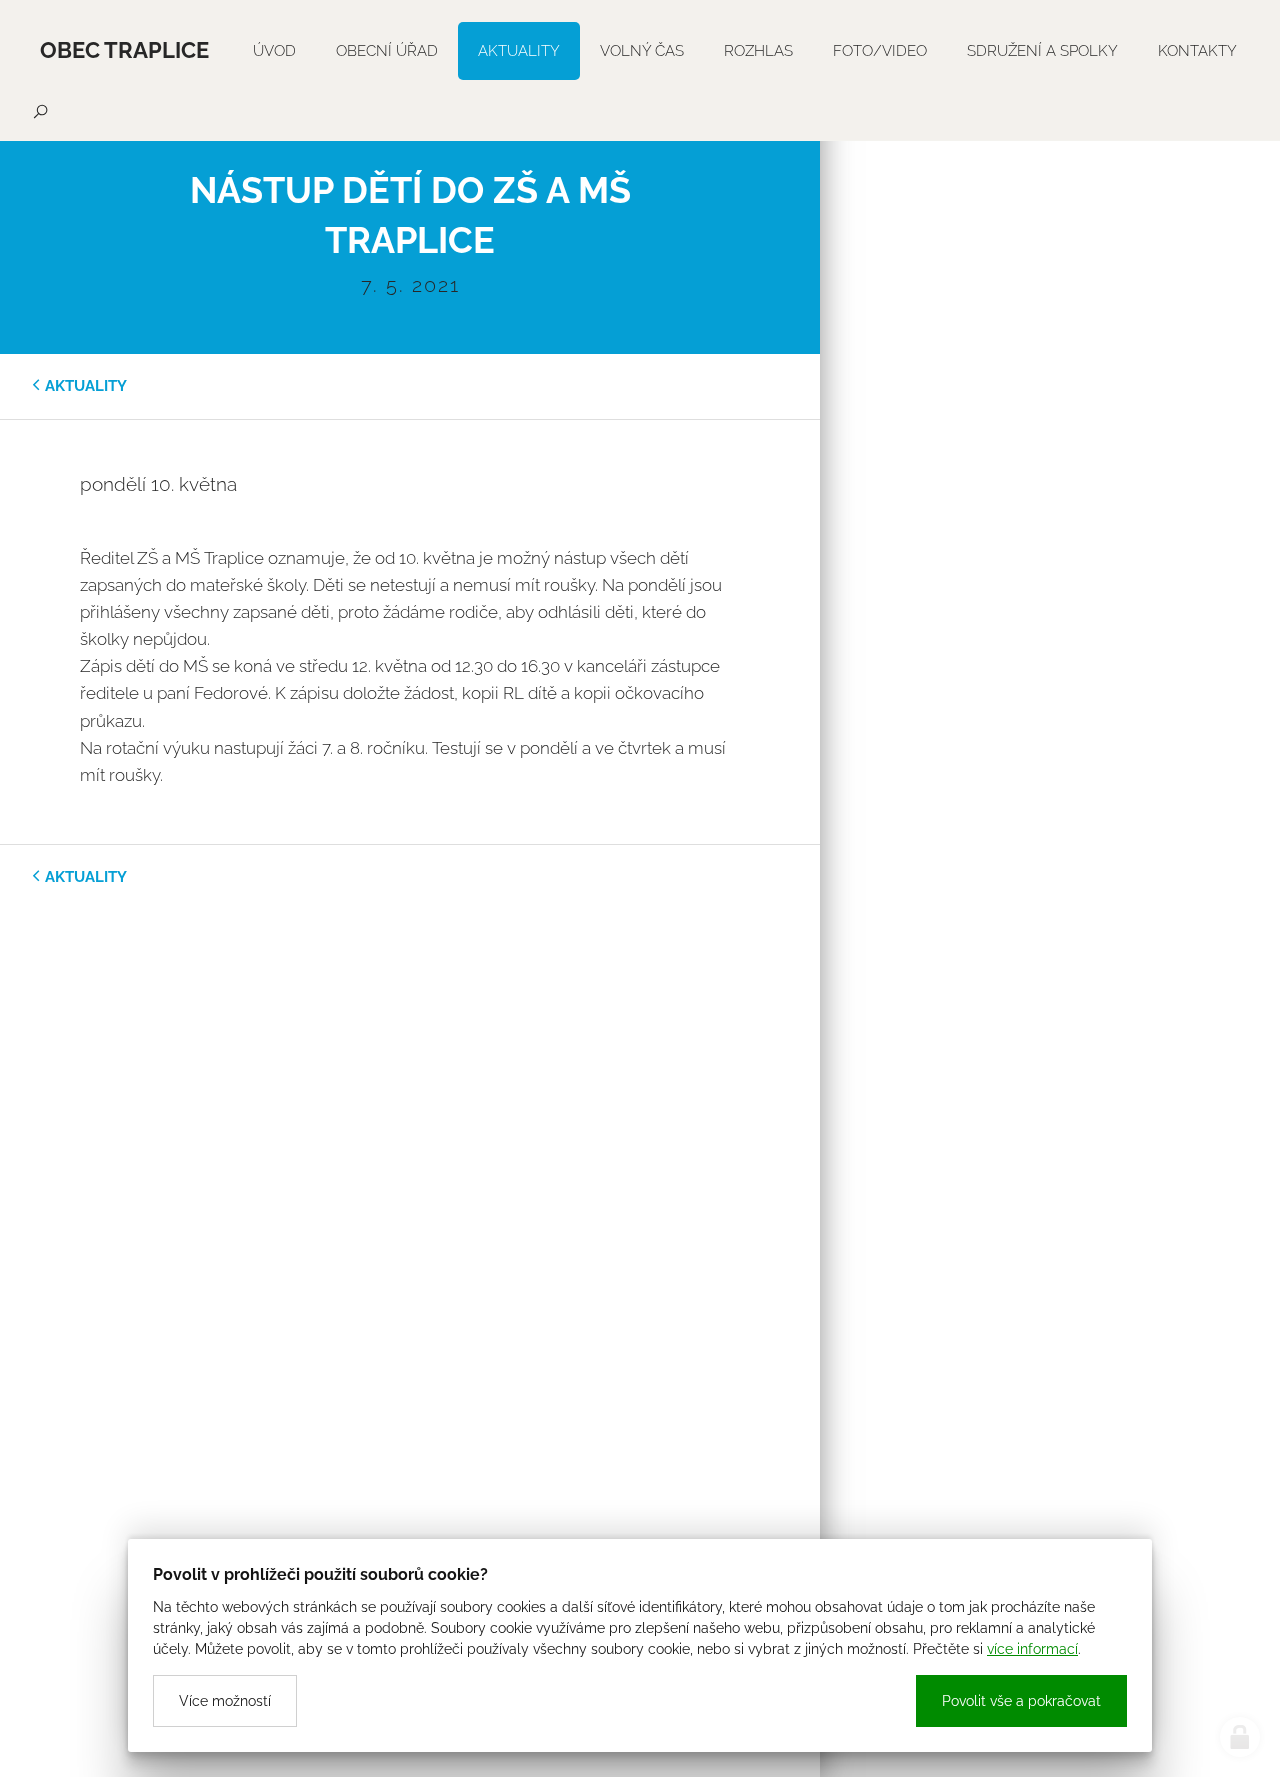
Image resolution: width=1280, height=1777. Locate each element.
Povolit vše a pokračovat (1021, 1701)
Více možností (225, 1701)
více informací (1032, 1649)
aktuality (86, 386)
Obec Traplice (124, 50)
